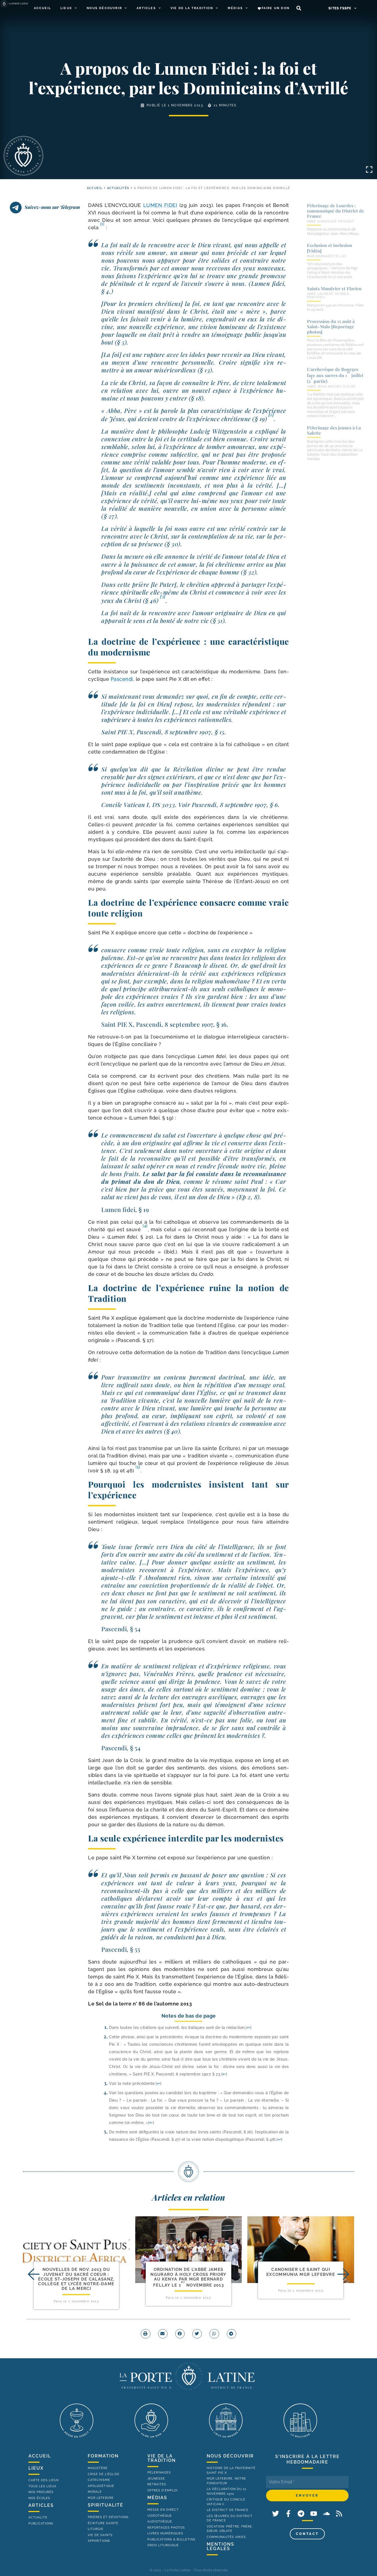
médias (157, 2498)
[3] (163, 596)
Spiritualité (106, 2505)
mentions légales (221, 2546)
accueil (95, 188)
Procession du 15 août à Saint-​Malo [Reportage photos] (331, 326)
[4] (145, 1226)
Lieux (66, 8)
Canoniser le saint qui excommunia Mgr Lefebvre (301, 2272)
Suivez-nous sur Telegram (52, 207)
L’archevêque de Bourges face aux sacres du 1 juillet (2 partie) (335, 375)
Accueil (43, 8)
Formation (103, 2456)
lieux (36, 2468)
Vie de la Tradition (192, 8)
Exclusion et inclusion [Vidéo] (330, 248)
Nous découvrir (104, 8)
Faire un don (276, 8)
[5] (138, 1467)
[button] (299, 8)
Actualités (118, 188)
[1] (102, 224)
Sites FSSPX (340, 8)
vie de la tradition (162, 2458)
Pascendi (122, 679)
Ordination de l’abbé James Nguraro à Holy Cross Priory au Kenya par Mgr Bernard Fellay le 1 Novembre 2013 (188, 2277)
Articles (146, 8)
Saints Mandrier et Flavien (334, 288)
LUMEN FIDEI (160, 205)
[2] (271, 414)
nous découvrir (230, 2456)
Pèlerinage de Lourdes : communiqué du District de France (335, 211)
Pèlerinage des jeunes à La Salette (334, 430)
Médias (235, 8)
